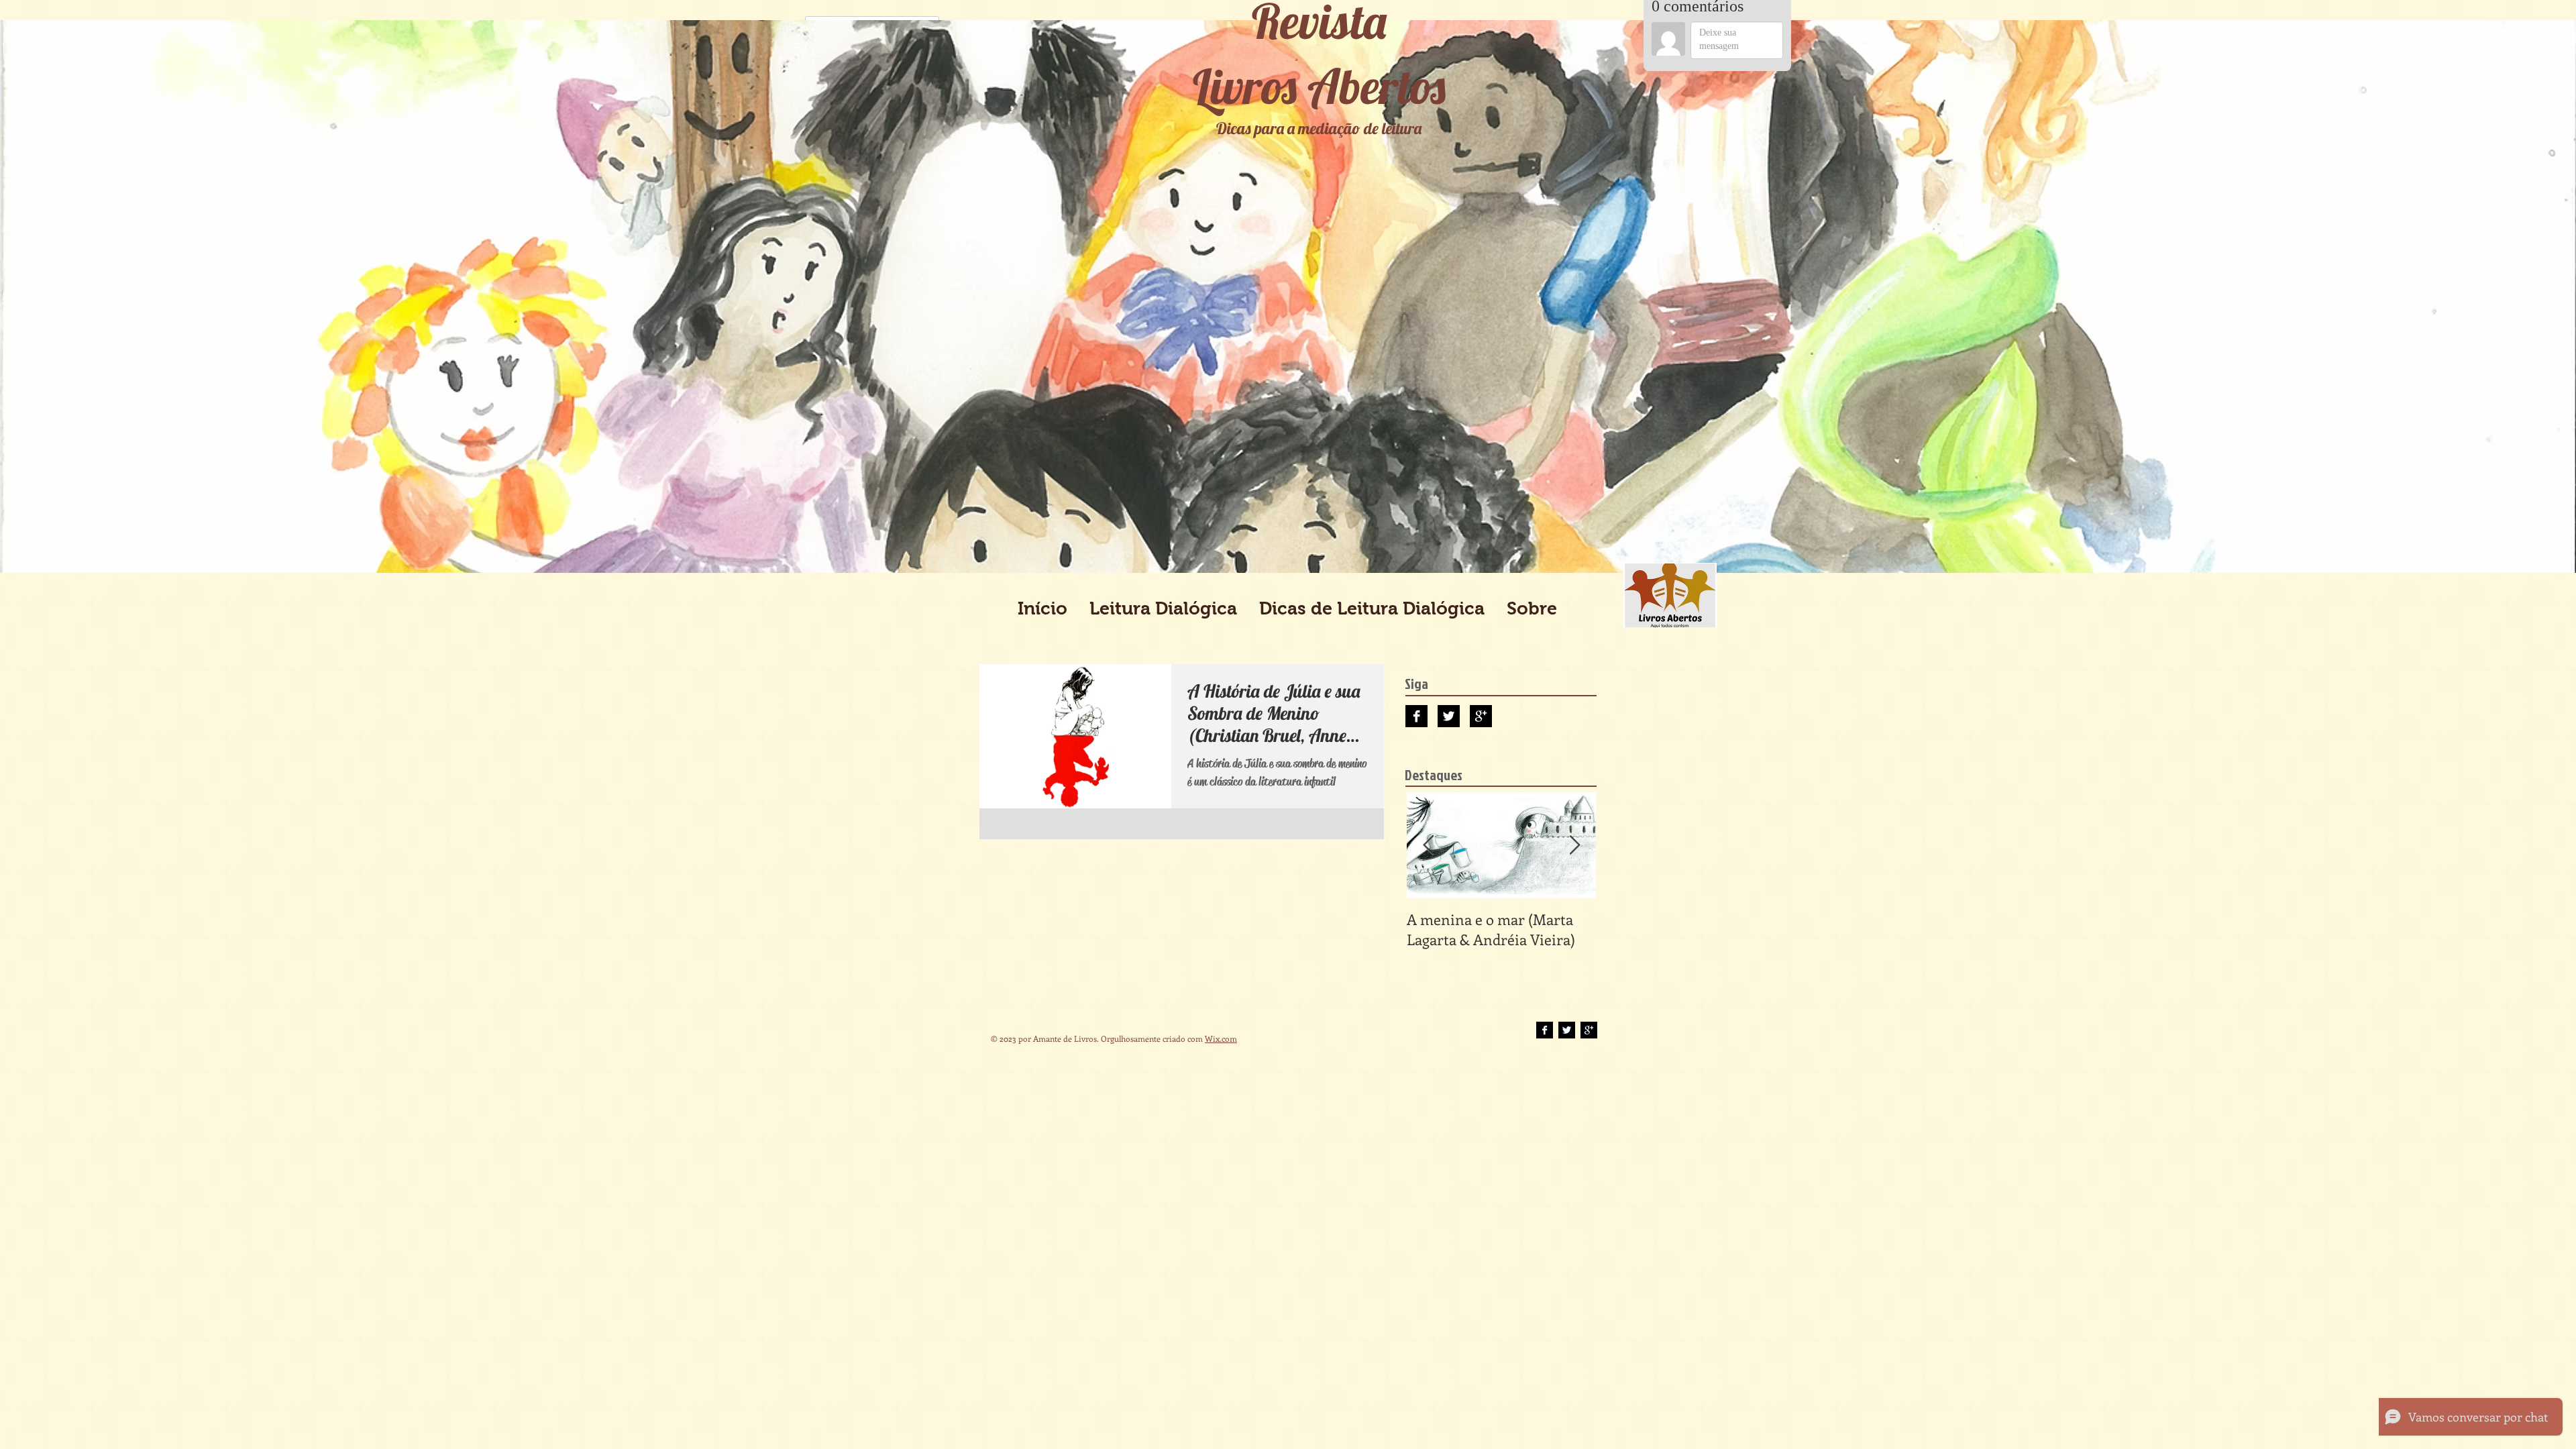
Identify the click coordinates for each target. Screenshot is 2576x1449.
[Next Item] (1574, 846)
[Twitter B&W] (1449, 716)
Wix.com (1221, 1038)
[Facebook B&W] (1416, 716)
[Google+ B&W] (1481, 716)
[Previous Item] (1428, 846)
